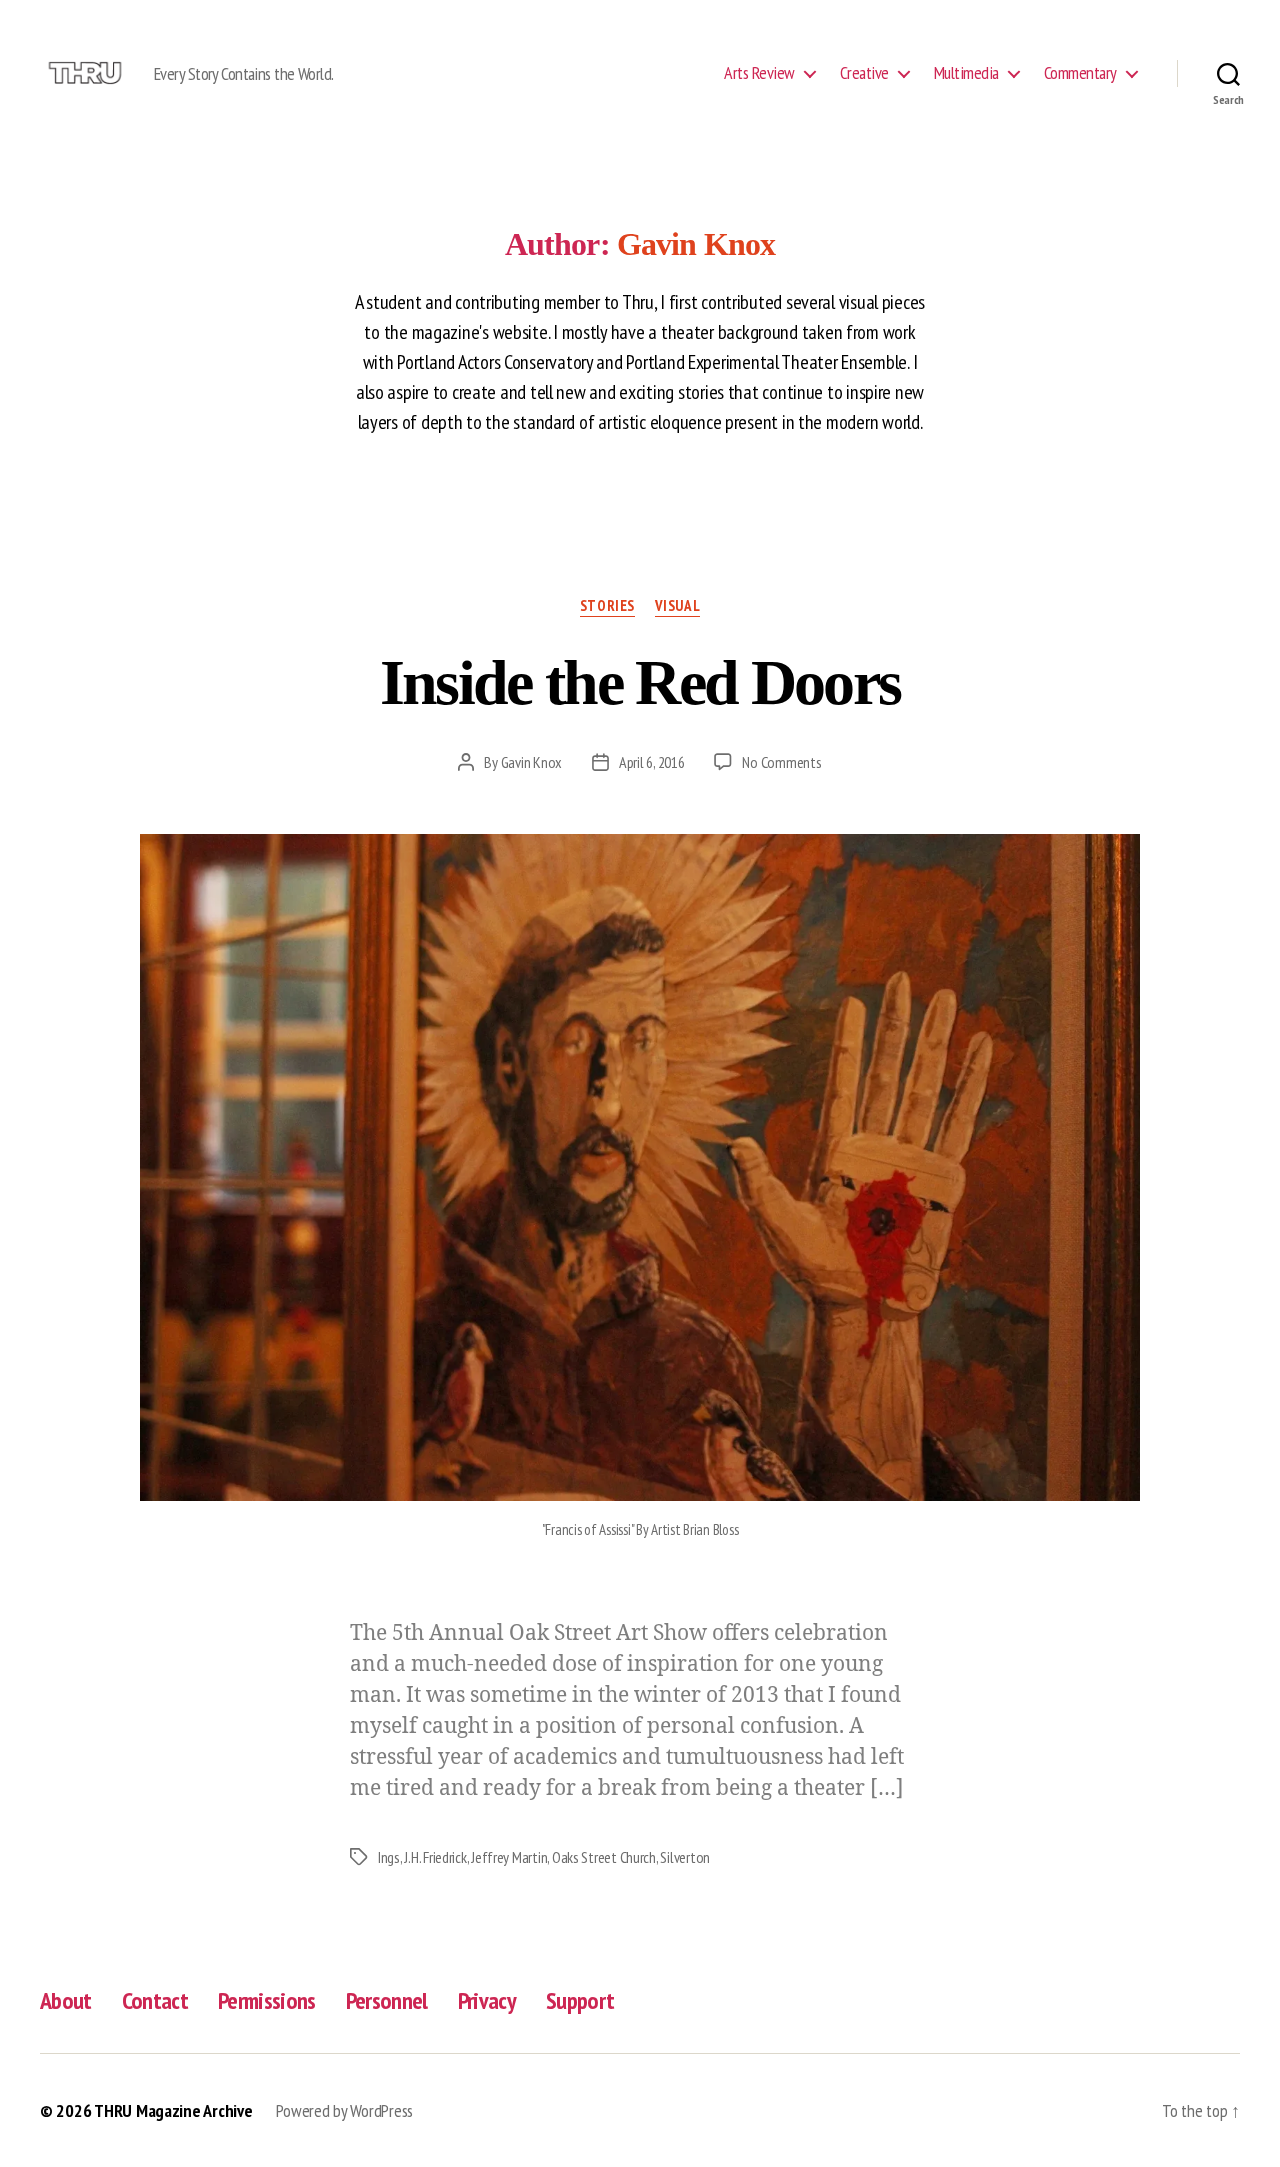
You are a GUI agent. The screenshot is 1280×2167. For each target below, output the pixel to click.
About (66, 2000)
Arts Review (759, 73)
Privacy (487, 2000)
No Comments (781, 762)
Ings (389, 1857)
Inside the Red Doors (640, 682)
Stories (607, 606)
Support (580, 2000)
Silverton (685, 1857)
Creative (864, 73)
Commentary (1080, 73)
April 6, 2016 (652, 762)
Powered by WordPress (344, 2110)
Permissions (267, 2000)
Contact (155, 2000)
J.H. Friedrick (435, 1857)
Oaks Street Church (604, 1857)
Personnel (387, 2000)
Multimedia (966, 73)
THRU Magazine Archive (173, 2110)
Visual (677, 606)
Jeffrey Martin (509, 1857)
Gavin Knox (531, 762)
